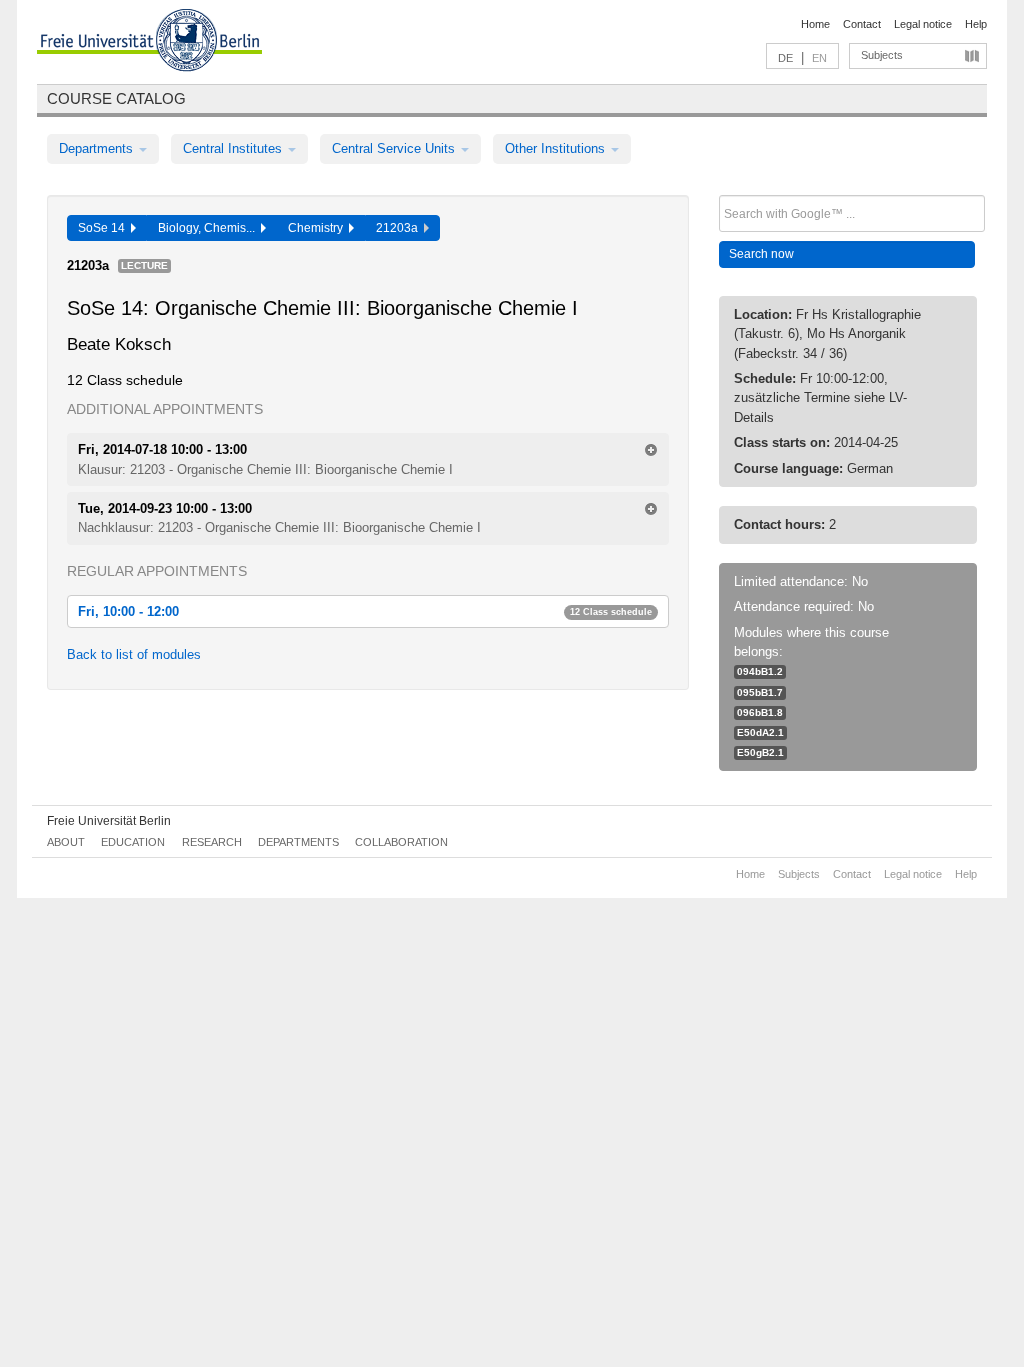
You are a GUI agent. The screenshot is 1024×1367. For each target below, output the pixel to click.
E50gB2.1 (760, 752)
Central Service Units (395, 148)
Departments (98, 148)
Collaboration (401, 842)
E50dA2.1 (760, 732)
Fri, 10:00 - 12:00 (365, 611)
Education (133, 842)
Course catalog (116, 98)
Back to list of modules (134, 654)
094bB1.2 (760, 671)
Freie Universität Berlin (109, 821)
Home (815, 24)
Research (212, 842)
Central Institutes (234, 148)
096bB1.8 (760, 712)
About (66, 842)
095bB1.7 (760, 692)
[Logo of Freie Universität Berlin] (149, 43)
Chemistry (318, 228)
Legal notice (923, 24)
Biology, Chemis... (209, 228)
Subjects (882, 55)
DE (785, 58)
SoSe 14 (104, 228)
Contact (862, 24)
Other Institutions (557, 148)
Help (976, 24)
